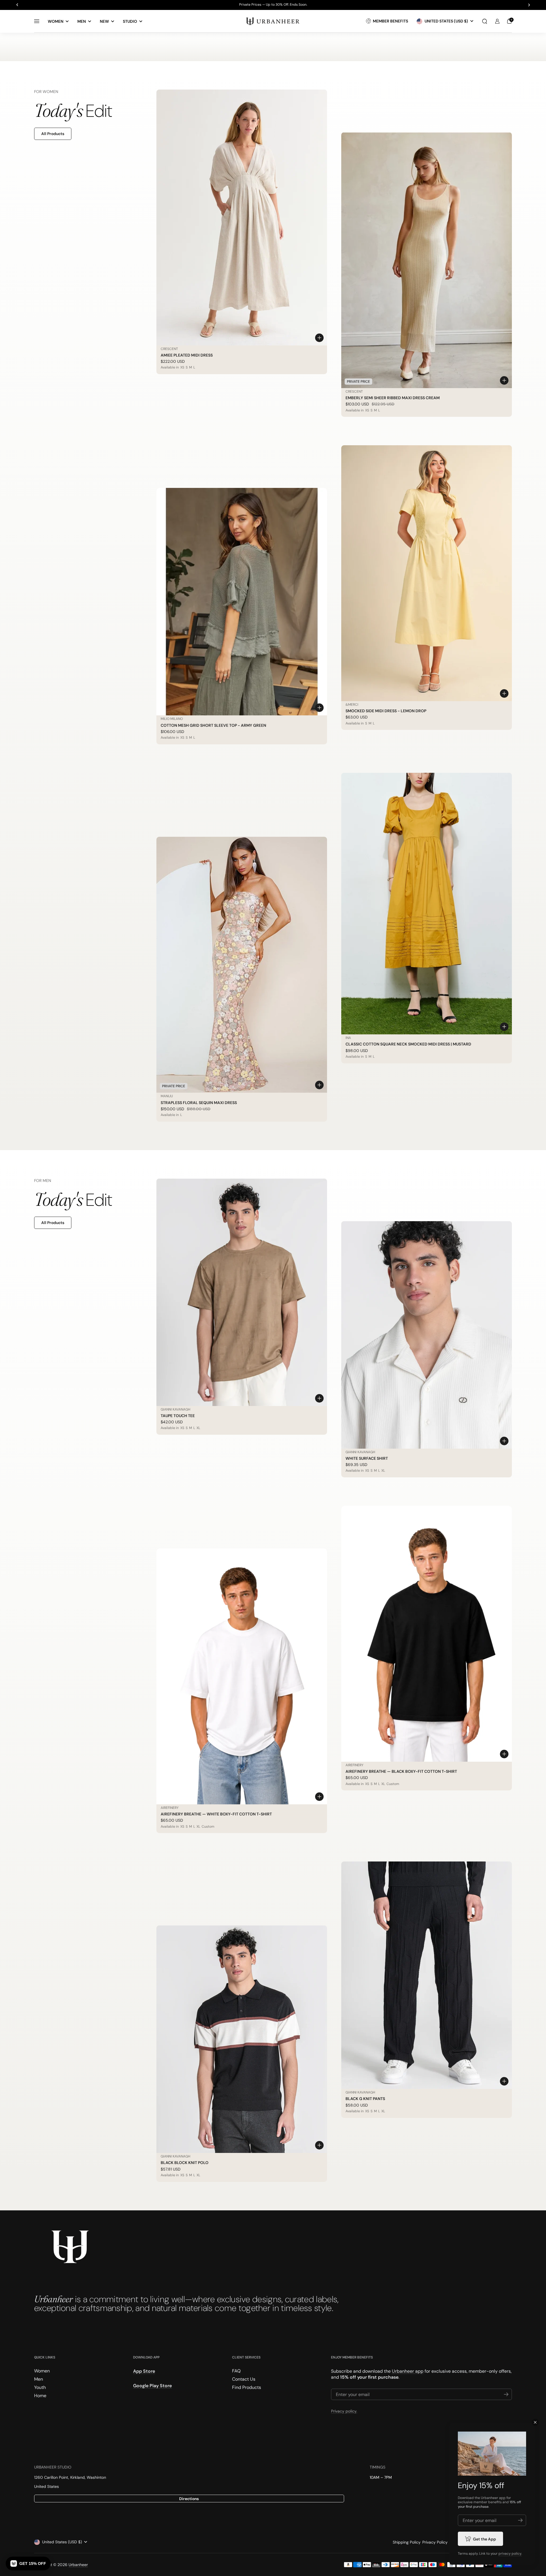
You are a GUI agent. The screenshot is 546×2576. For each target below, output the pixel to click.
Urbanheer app (408, 2371)
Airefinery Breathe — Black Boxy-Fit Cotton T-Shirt (401, 1771)
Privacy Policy (435, 2542)
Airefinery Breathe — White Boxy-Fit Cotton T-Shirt (216, 1814)
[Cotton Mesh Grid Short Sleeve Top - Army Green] (242, 602)
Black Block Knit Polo (185, 2163)
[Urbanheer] (273, 21)
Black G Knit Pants (365, 2099)
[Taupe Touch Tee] (242, 1292)
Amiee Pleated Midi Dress (187, 355)
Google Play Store (152, 2386)
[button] (485, 21)
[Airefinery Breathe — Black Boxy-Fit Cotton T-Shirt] (427, 1634)
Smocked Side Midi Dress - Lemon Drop (386, 711)
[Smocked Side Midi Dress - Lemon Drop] (427, 573)
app (502, 2498)
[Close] (535, 2422)
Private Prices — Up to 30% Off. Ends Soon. (273, 5)
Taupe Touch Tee (178, 1416)
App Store (144, 2371)
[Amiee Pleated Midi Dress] (242, 218)
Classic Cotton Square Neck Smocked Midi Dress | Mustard (408, 1044)
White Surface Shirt (367, 1458)
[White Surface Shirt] (427, 1335)
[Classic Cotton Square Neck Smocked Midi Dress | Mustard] (427, 904)
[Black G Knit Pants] (427, 1975)
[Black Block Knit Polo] (242, 2039)
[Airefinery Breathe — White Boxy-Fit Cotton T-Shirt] (242, 1676)
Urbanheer (78, 2565)
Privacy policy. (344, 2411)
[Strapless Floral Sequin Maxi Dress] (242, 965)
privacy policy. (510, 2554)
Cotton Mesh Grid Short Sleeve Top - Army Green (213, 725)
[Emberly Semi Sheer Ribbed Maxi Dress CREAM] (427, 260)
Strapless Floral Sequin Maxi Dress (199, 1103)
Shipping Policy (407, 2542)
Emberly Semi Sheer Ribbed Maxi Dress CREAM (393, 398)
